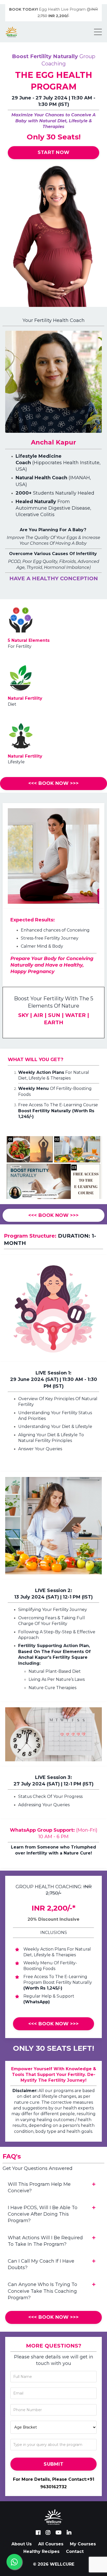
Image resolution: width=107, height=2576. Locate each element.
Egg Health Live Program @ (53, 13)
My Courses (83, 2544)
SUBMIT (53, 2464)
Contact (75, 2551)
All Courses (51, 2544)
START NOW (53, 152)
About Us (22, 2544)
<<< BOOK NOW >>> (54, 783)
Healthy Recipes (41, 2551)
